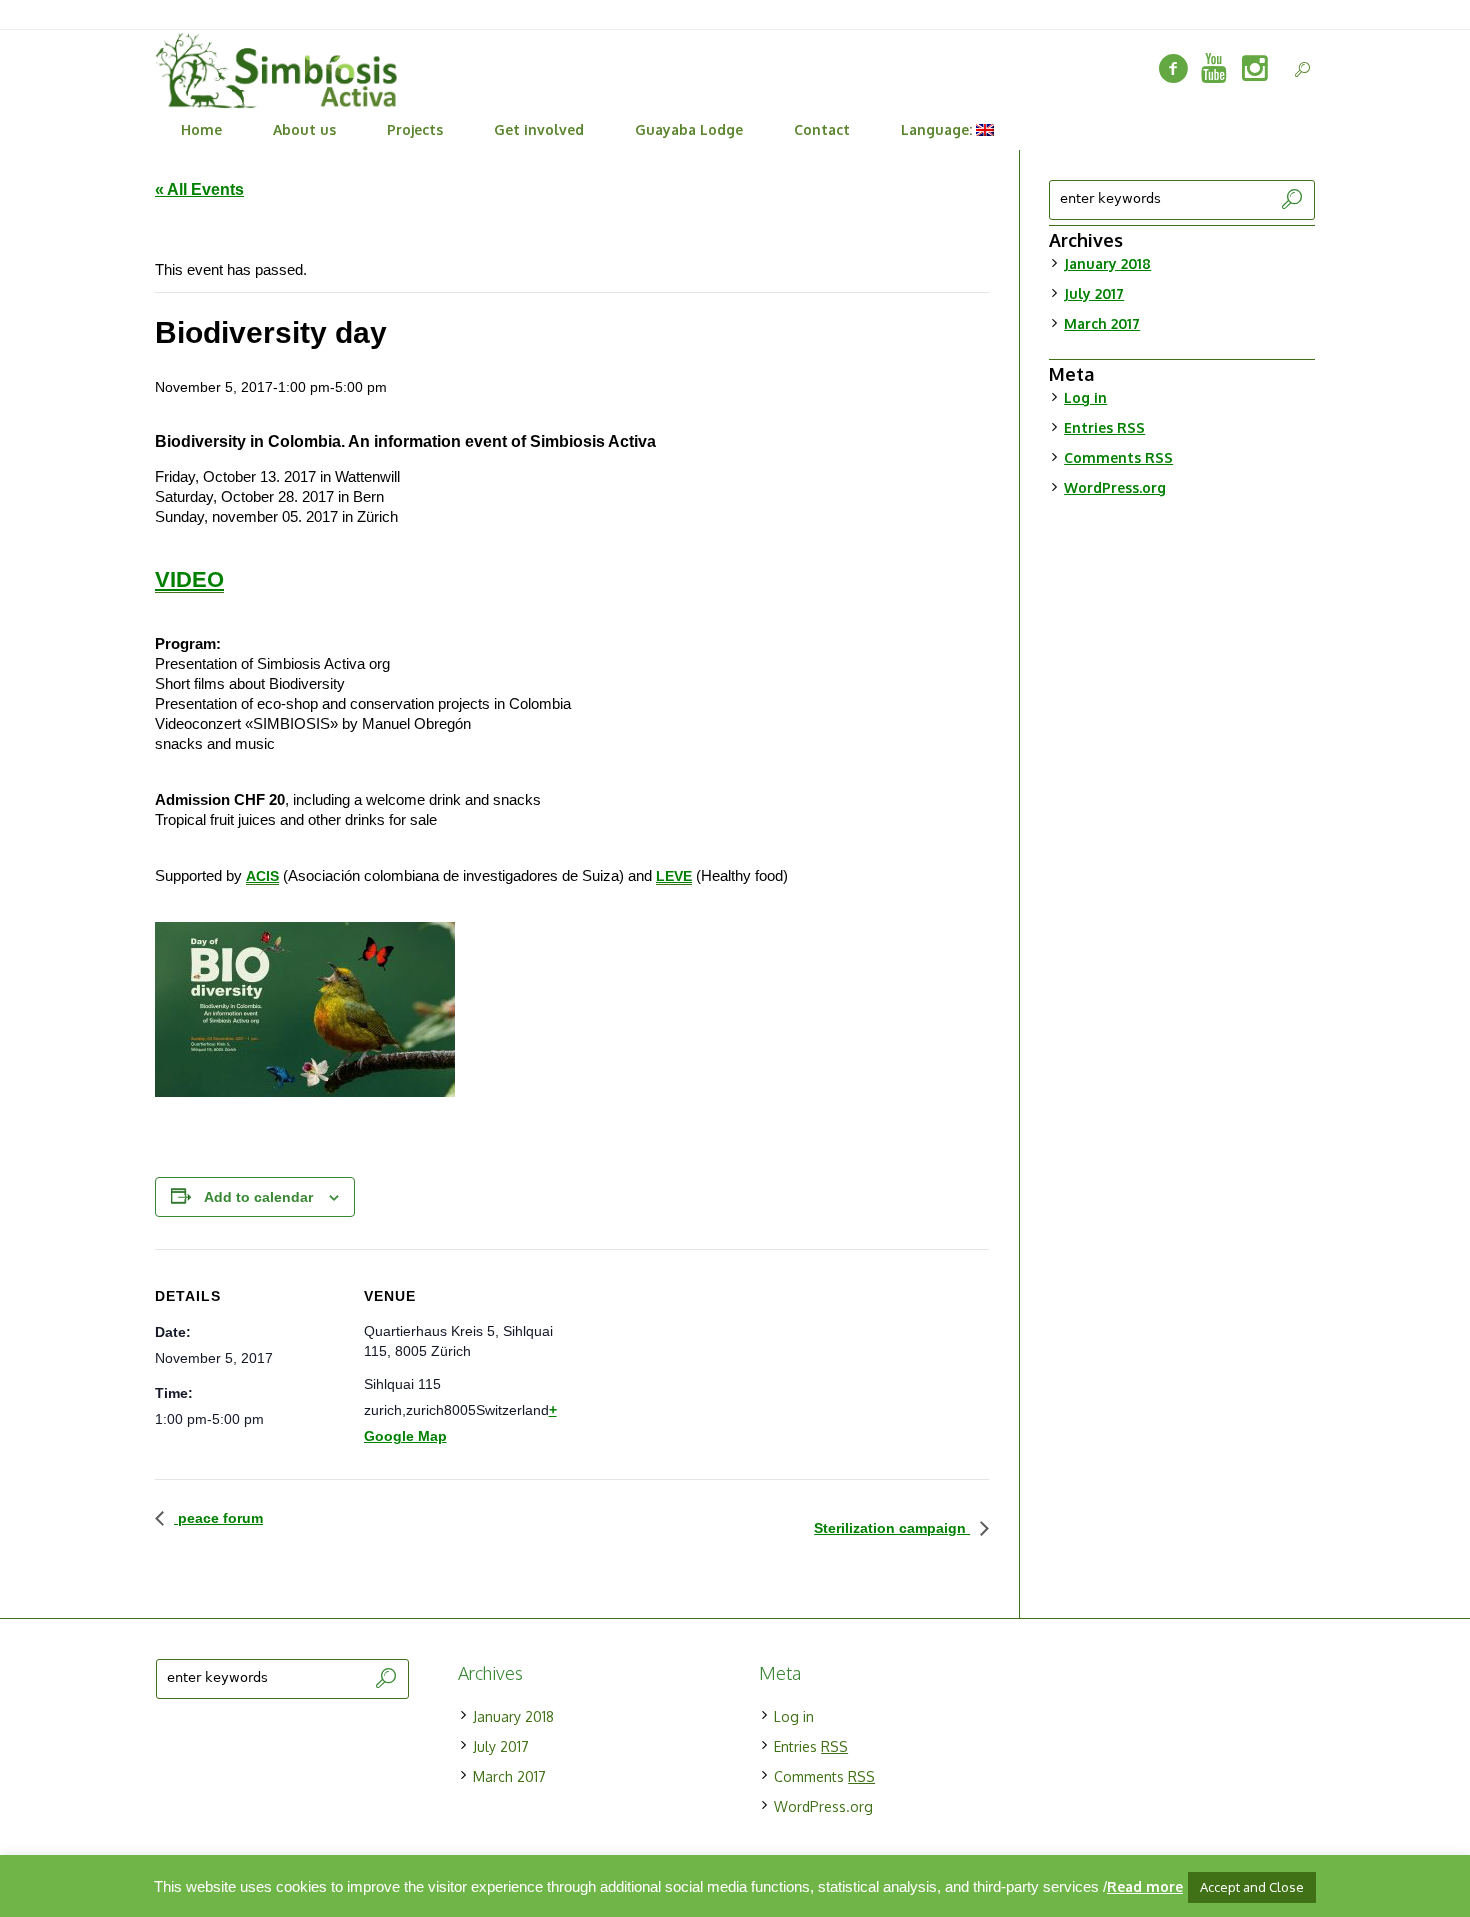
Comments (1118, 457)
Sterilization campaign (892, 1528)
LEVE (674, 876)
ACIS (262, 876)
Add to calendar (258, 1197)
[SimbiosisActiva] (1173, 69)
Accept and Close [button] (1252, 1887)
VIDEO (189, 579)
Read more (1145, 1886)
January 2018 (1107, 263)
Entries (1104, 427)
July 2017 (1094, 293)
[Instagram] (1255, 69)
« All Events (199, 189)
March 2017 (1102, 323)
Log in (1085, 397)
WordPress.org (1115, 487)
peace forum (218, 1518)
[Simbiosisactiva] (1214, 69)
